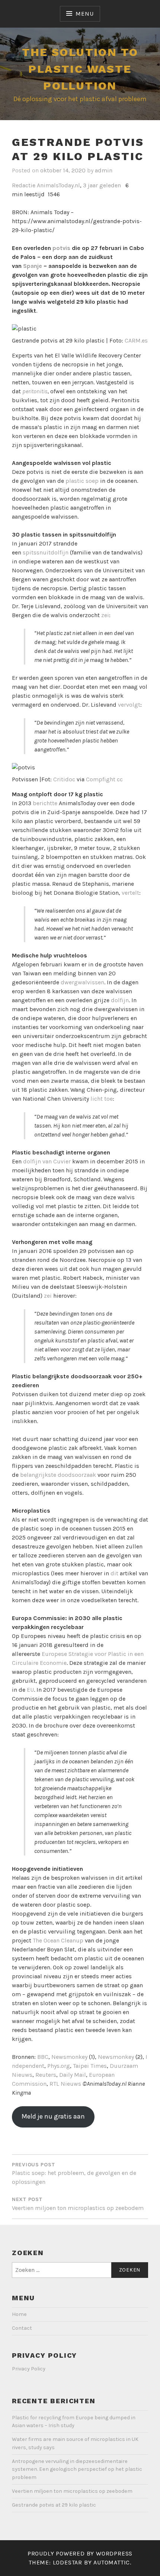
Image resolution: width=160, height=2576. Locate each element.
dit (114, 1573)
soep (91, 481)
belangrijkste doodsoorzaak (59, 1475)
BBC (43, 2057)
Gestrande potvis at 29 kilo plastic (54, 2505)
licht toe (102, 1099)
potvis (61, 248)
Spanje (33, 266)
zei (105, 615)
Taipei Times (90, 2066)
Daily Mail (73, 2075)
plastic (75, 481)
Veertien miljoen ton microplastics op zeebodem (72, 2491)
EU (30, 1690)
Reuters (46, 2075)
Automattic (112, 2562)
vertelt (130, 893)
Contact (22, 2328)
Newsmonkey (69, 2057)
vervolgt (129, 705)
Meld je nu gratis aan (53, 2116)
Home (19, 2314)
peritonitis (35, 391)
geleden (110, 185)
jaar (93, 185)
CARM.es (136, 340)
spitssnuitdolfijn (46, 552)
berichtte (45, 803)
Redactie (24, 185)
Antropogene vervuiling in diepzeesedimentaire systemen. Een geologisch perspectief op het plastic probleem (77, 2469)
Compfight (101, 779)
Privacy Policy (29, 2369)
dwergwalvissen (82, 982)
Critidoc (64, 779)
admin (104, 170)
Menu (84, 14)
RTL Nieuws (65, 2084)
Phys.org (59, 2066)
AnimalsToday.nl (58, 185)
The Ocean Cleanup (58, 1940)
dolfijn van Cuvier (47, 1161)
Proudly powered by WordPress (80, 2553)
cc (120, 779)
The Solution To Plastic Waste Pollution (80, 69)
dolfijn (120, 1000)
